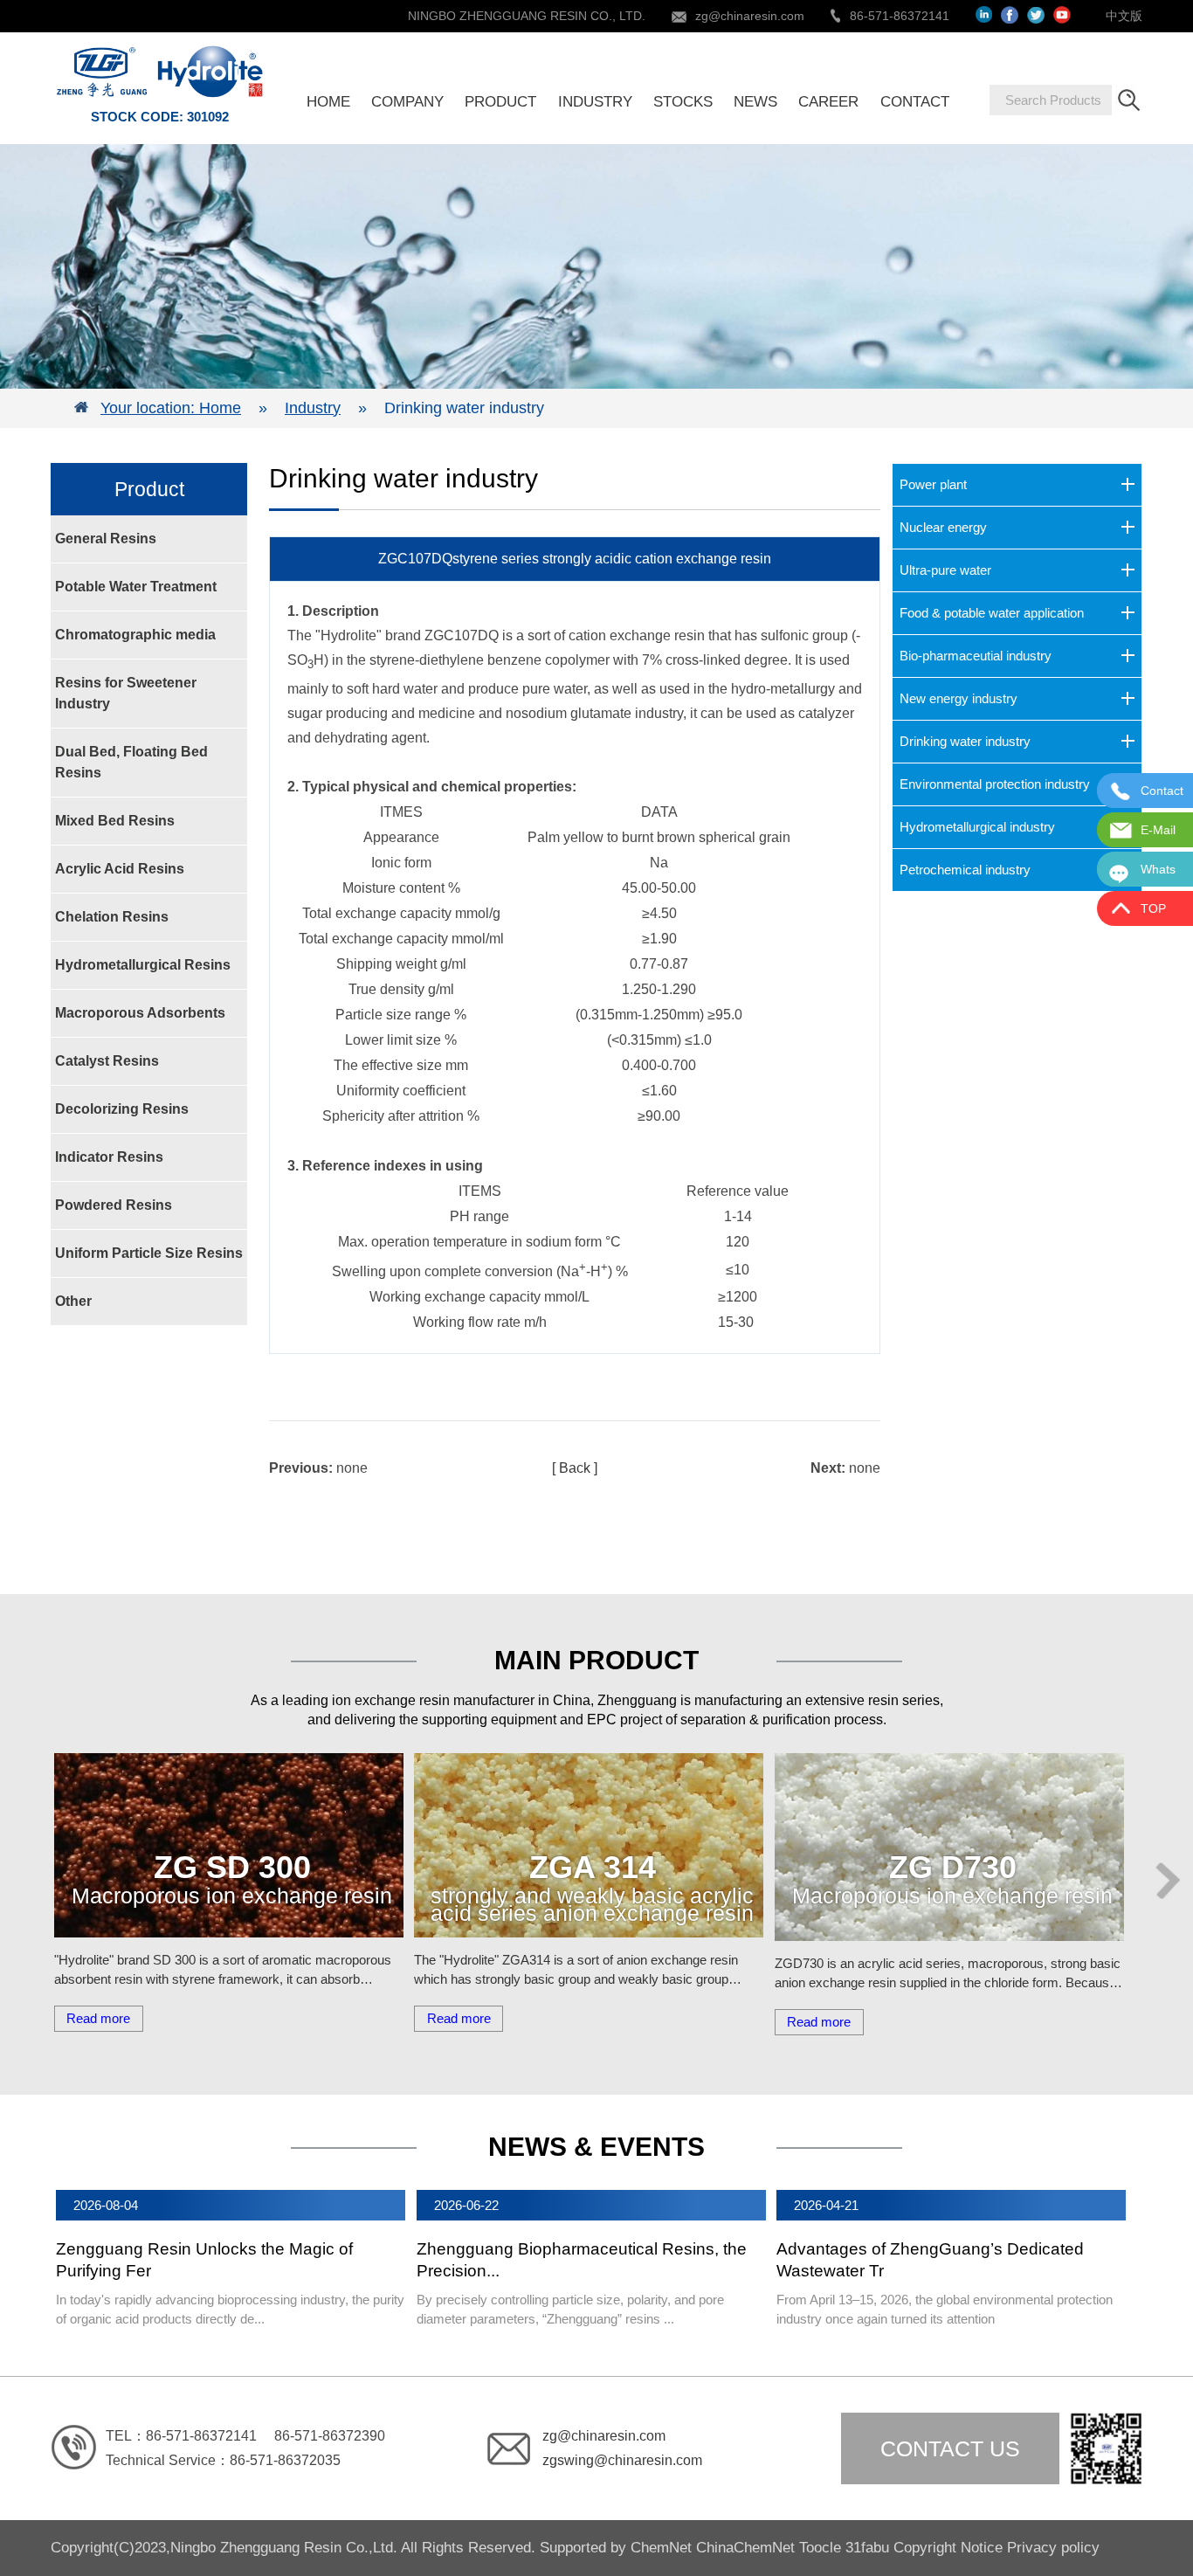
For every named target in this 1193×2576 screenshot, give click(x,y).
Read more (98, 2018)
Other (73, 1301)
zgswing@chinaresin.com (622, 2460)
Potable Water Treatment (136, 587)
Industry (313, 408)
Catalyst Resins (107, 1061)
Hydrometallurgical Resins (143, 965)
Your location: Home (171, 408)
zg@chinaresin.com (750, 16)
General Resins (106, 539)
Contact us (950, 2448)
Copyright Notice (948, 2548)
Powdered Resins (114, 1205)
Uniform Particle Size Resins (149, 1253)
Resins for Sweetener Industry (126, 693)
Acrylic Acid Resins (120, 869)
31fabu (867, 2548)
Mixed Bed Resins (115, 821)
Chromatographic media (135, 635)
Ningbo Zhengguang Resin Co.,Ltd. (286, 2548)
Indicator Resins (109, 1157)
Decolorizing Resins (122, 1109)
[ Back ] (575, 1468)
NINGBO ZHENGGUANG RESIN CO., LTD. (527, 16)
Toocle (820, 2548)
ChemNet (661, 2548)
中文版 (1124, 16)
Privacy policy (1053, 2548)
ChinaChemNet (745, 2548)
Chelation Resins (112, 917)
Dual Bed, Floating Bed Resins (131, 762)
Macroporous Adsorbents (140, 1013)
